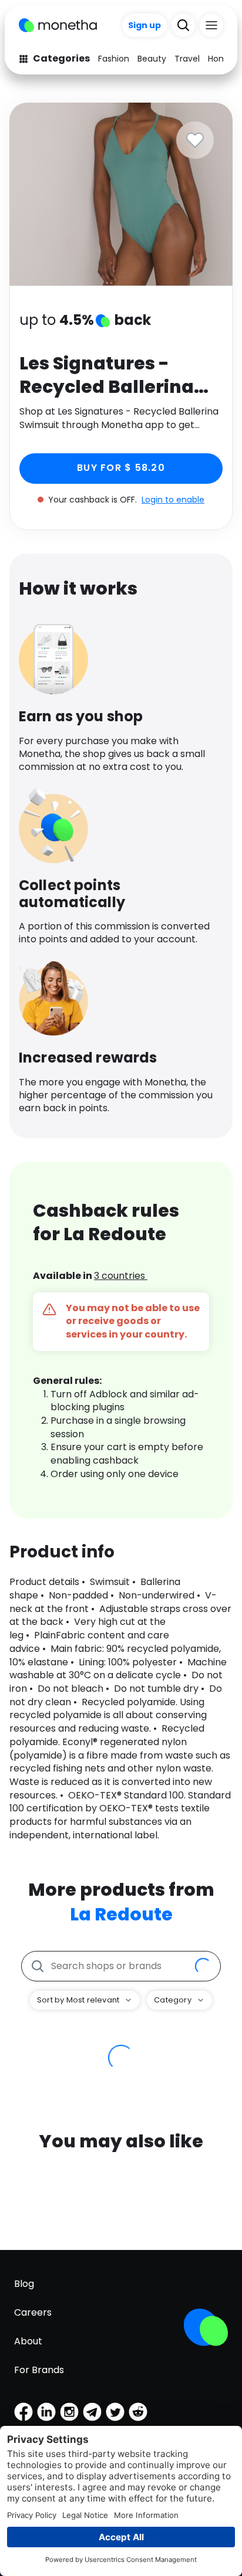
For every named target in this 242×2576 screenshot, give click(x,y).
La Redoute (121, 1914)
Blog (24, 2284)
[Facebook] (23, 2412)
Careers (33, 2312)
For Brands (39, 2370)
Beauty (152, 59)
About (28, 2341)
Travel (187, 59)
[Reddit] (138, 2412)
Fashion (114, 59)
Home (220, 59)
